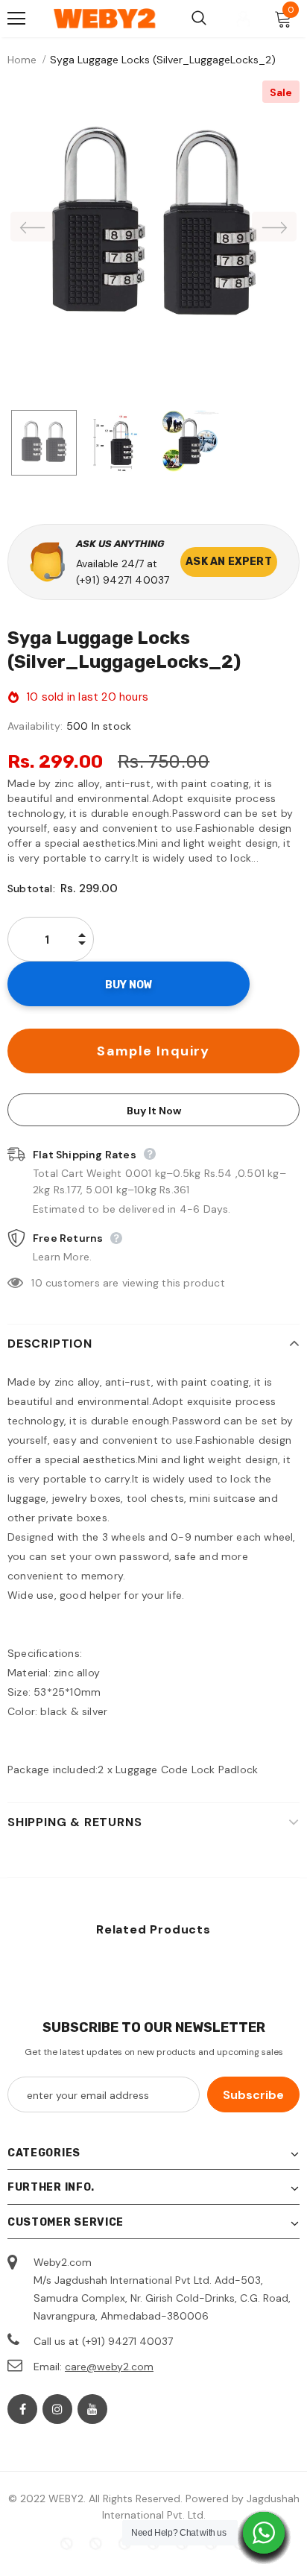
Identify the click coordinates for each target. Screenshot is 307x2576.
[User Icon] (243, 19)
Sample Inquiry (153, 1051)
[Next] (274, 227)
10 (37, 1283)
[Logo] (105, 19)
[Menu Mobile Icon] (16, 19)
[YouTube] (92, 2409)
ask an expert (229, 562)
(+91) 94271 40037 (123, 580)
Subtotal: (31, 888)
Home (22, 60)
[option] (153, 226)
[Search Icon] (199, 19)
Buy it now (154, 1111)
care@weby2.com (109, 2367)
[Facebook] (22, 2409)
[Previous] (33, 227)
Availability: (35, 726)
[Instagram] (57, 2409)
